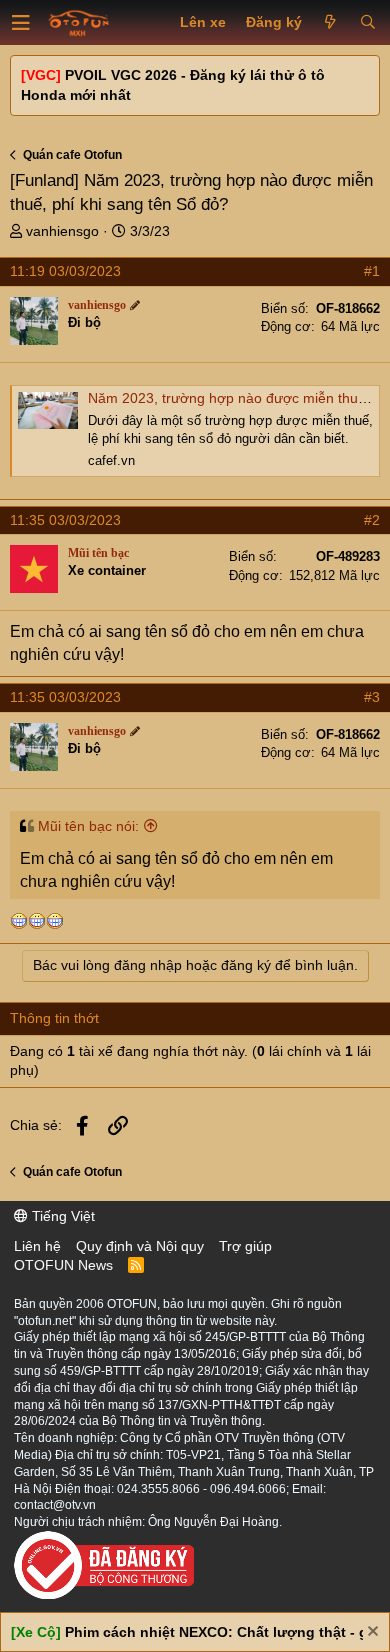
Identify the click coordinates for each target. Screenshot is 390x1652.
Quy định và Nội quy (140, 1246)
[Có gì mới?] (330, 23)
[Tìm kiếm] (367, 23)
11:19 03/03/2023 (65, 271)
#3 (372, 697)
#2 (372, 520)
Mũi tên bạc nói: (88, 826)
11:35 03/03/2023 (65, 520)
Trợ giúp (245, 1246)
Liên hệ (37, 1246)
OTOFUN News (63, 1265)
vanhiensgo (62, 231)
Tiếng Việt (61, 1216)
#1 (372, 271)
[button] (21, 23)
